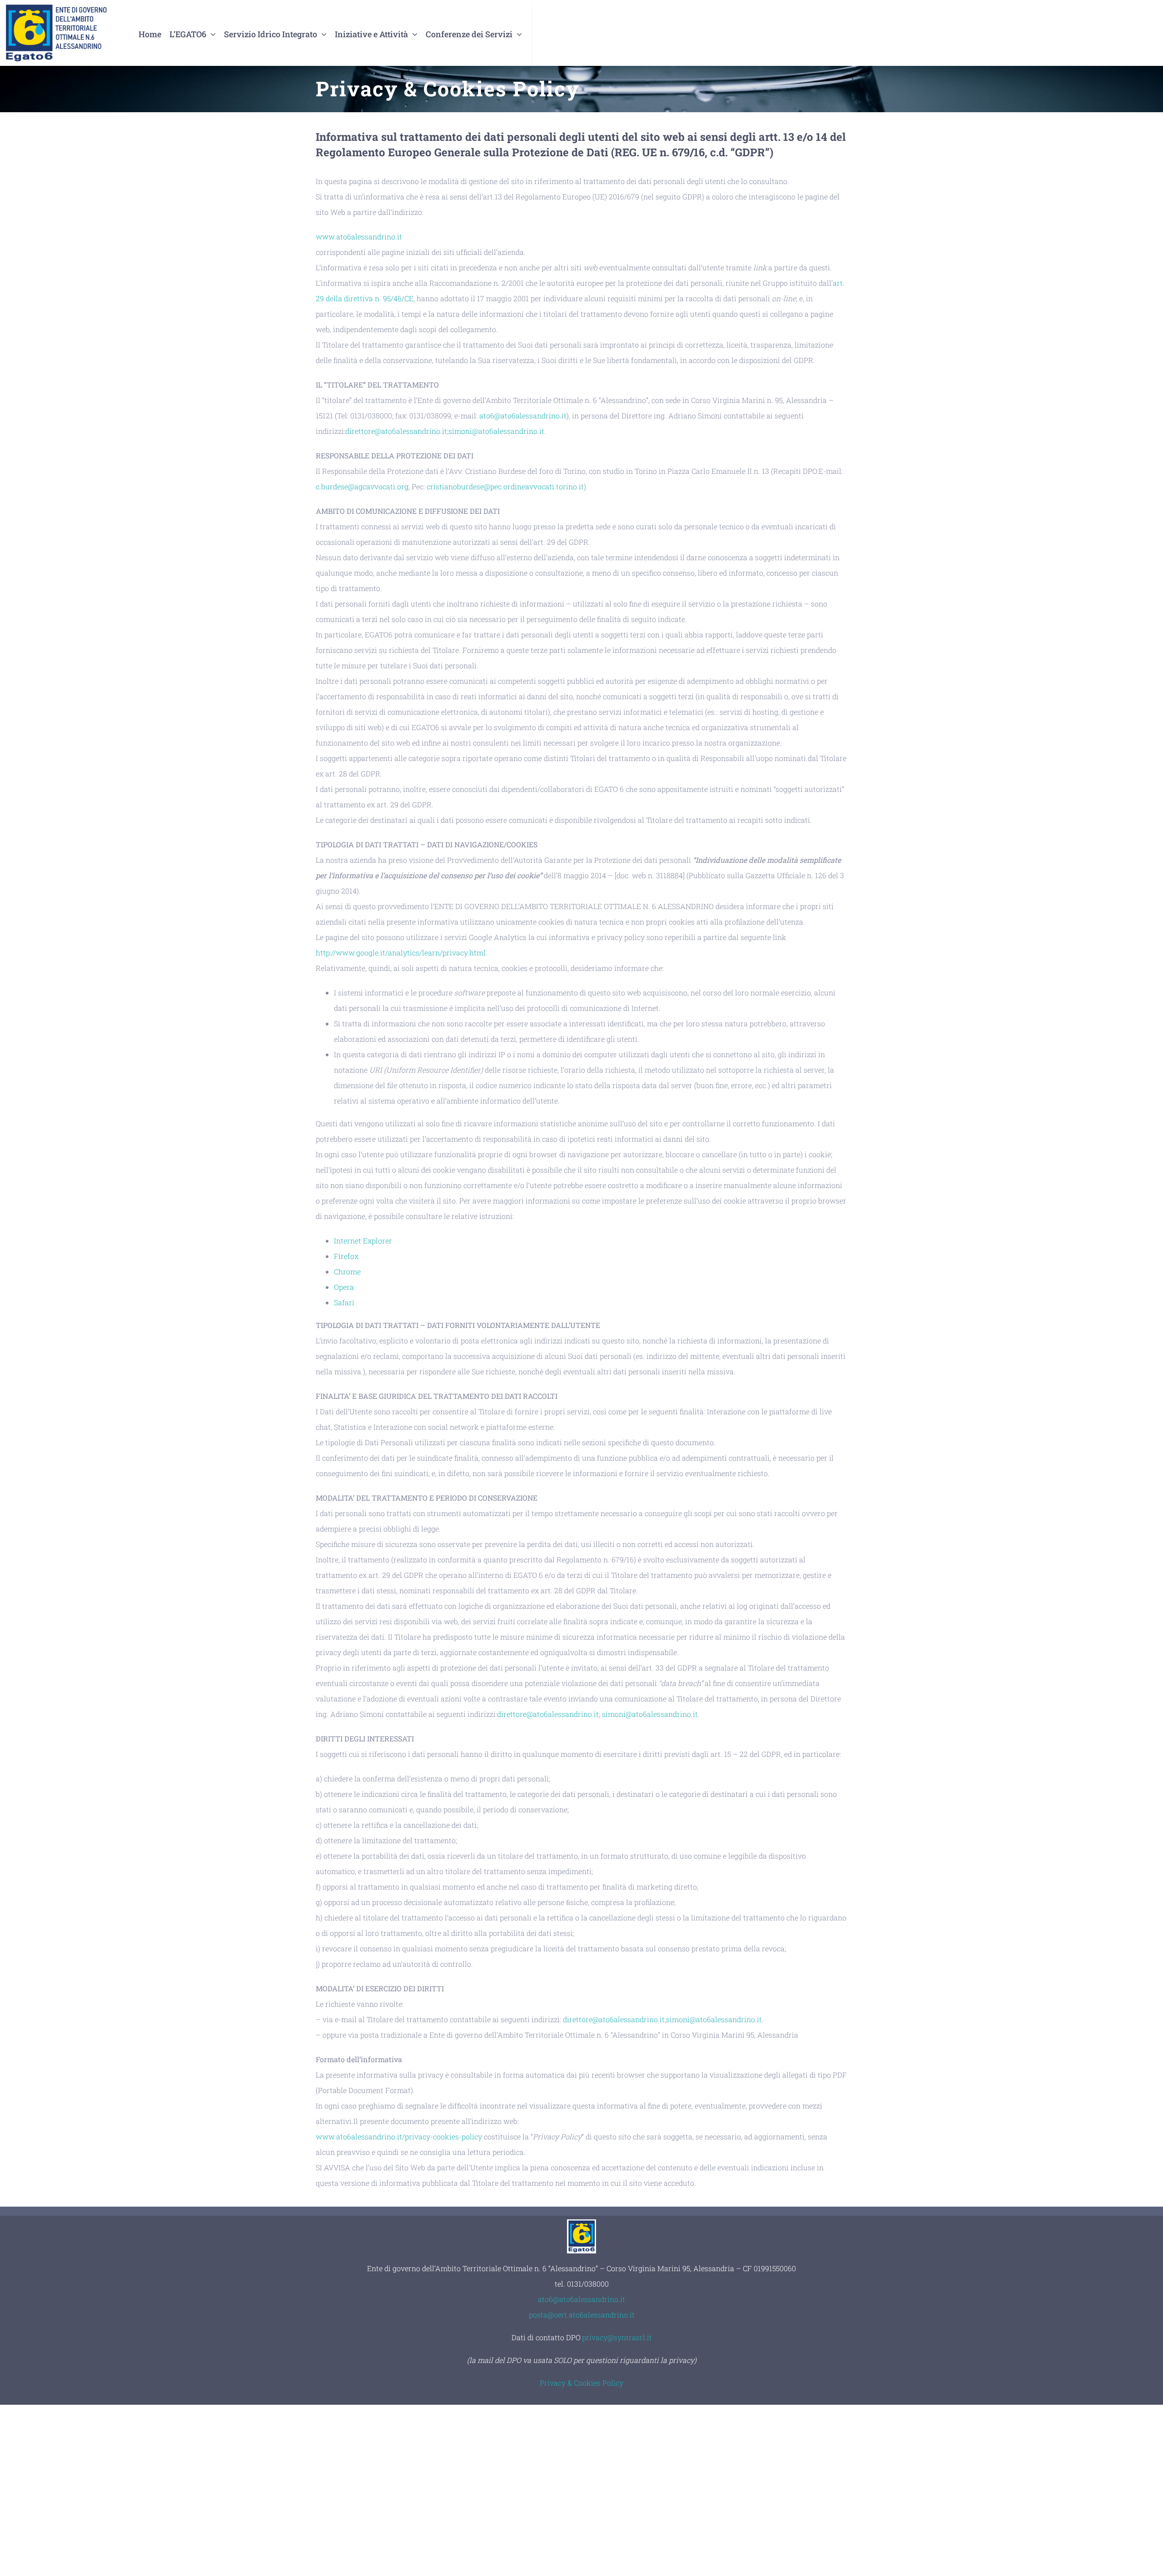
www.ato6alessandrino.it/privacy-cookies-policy (400, 2136)
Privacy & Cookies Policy (581, 2383)
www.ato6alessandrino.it (359, 236)
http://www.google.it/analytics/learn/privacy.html (401, 952)
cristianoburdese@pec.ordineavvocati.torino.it (505, 486)
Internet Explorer (363, 1241)
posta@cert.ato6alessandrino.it (582, 2315)
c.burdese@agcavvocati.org (362, 486)
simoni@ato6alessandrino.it (496, 431)
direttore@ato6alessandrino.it (396, 431)
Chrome (347, 1271)
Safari (344, 1302)
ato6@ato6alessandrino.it (523, 415)
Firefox (346, 1256)
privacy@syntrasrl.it (617, 2337)
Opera (344, 1287)
